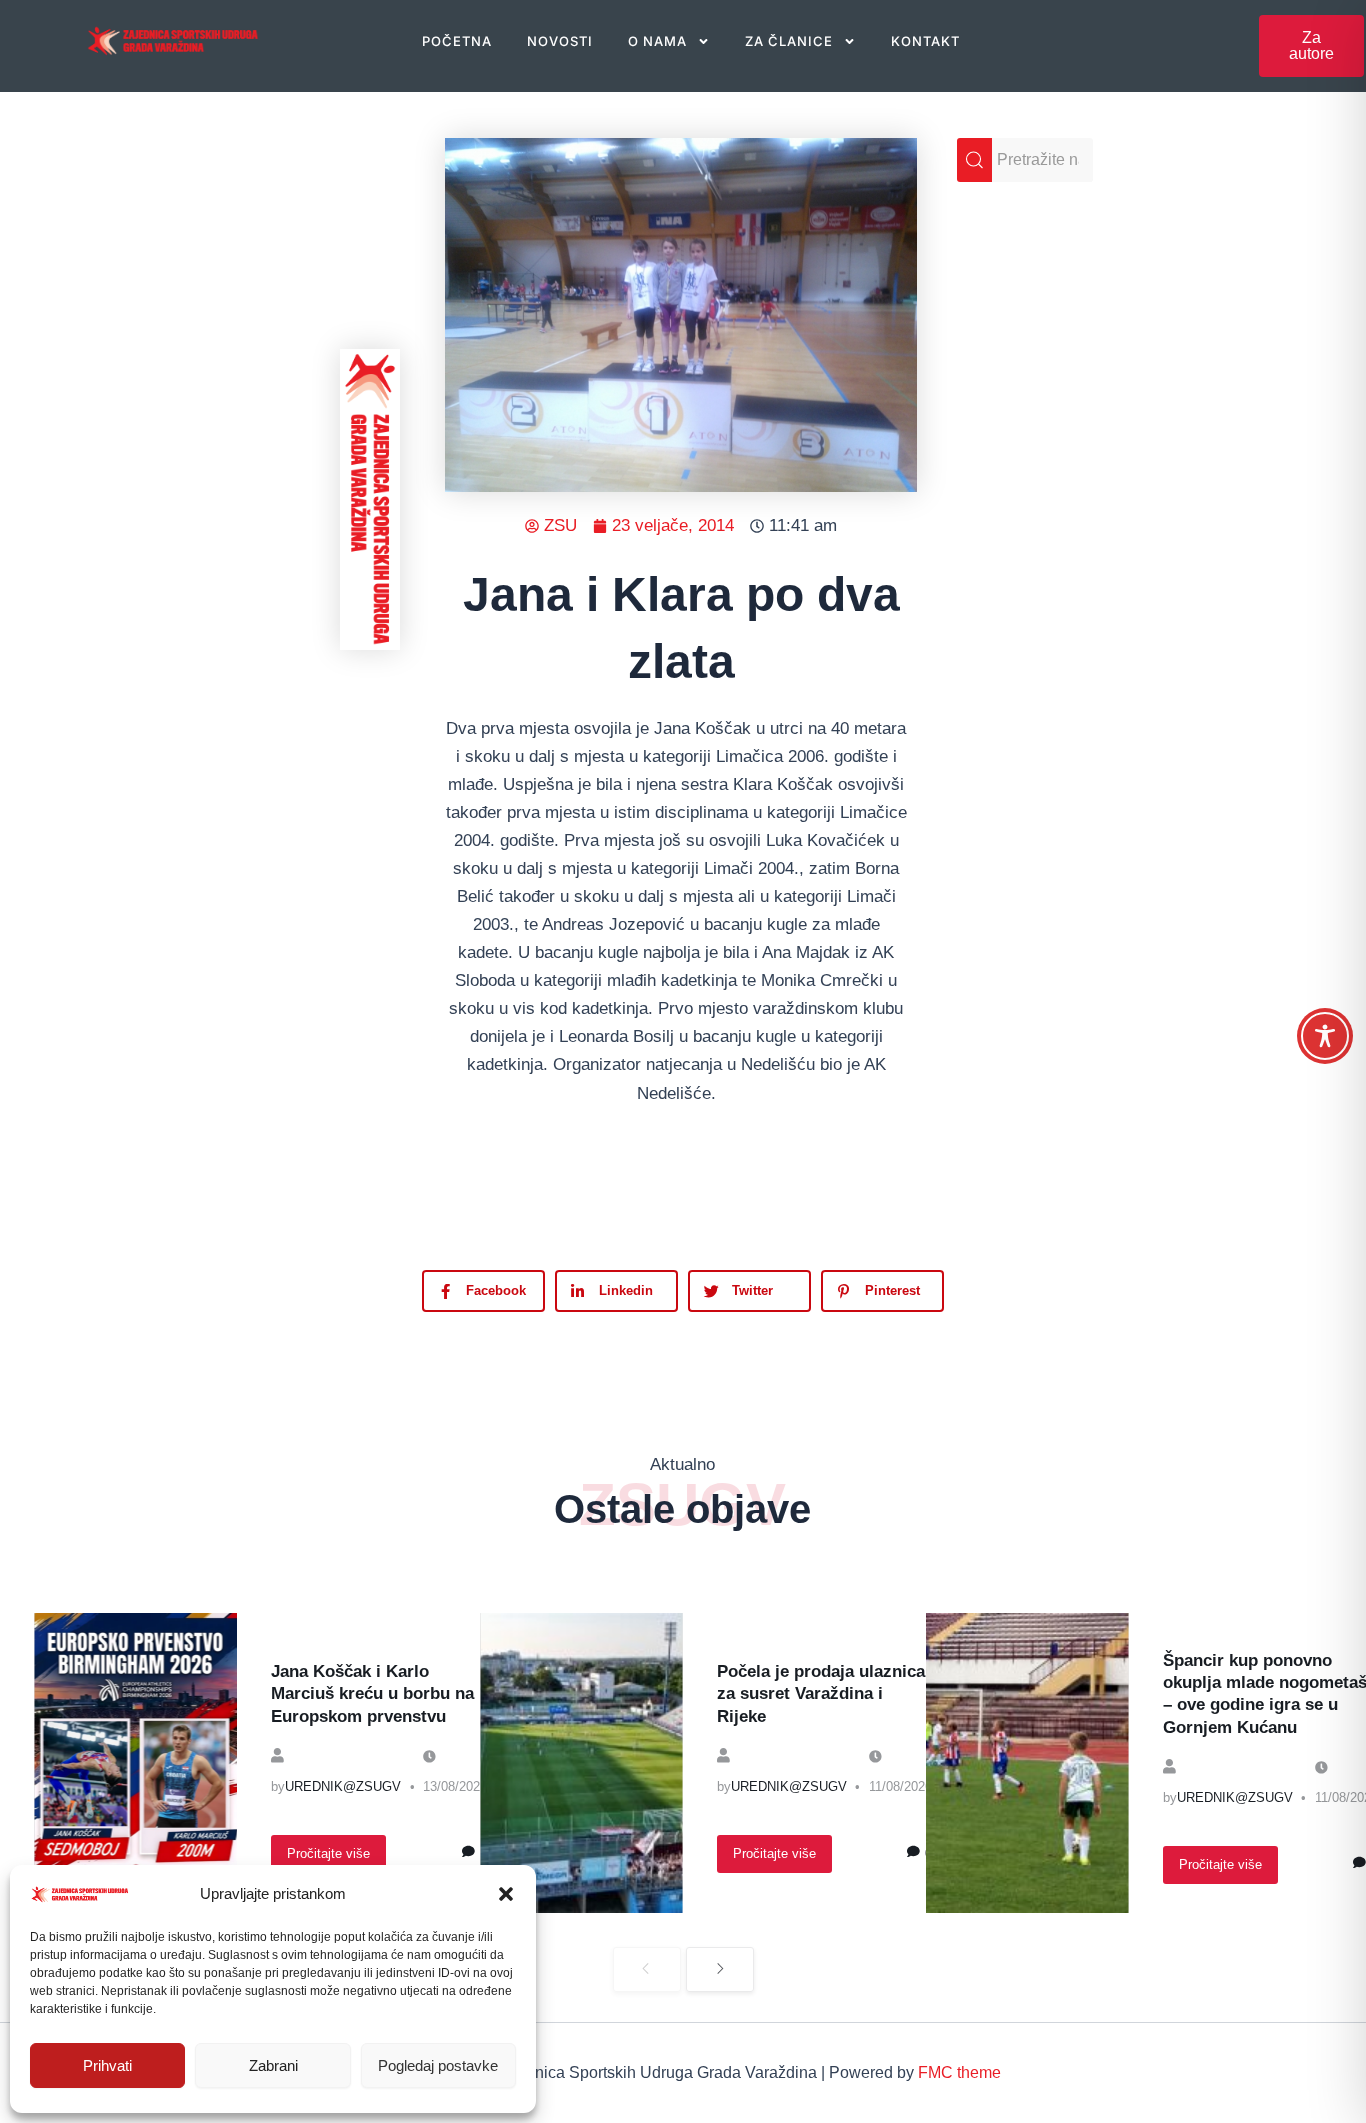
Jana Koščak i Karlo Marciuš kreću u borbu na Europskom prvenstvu (372, 1693)
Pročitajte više (328, 1853)
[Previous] (647, 1969)
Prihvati (107, 2065)
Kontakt (925, 41)
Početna (457, 41)
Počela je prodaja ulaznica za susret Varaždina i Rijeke (821, 1693)
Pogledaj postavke (438, 2065)
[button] (506, 1894)
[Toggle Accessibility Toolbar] (1325, 1036)
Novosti (560, 41)
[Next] (720, 1969)
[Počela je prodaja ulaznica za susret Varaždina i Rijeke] (581, 1763)
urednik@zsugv (343, 1786)
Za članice (789, 41)
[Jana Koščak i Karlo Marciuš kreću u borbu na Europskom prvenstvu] (135, 1763)
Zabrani (273, 2065)
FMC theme (959, 2072)
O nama (657, 41)
